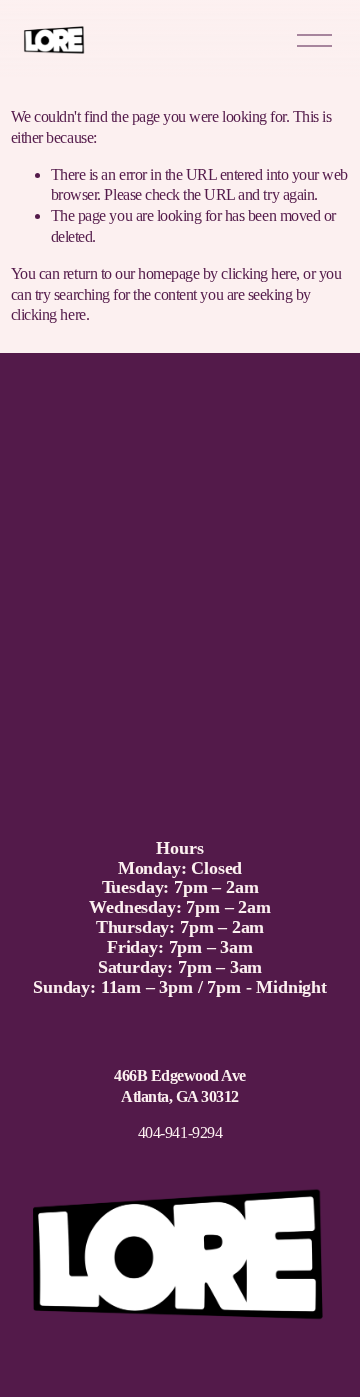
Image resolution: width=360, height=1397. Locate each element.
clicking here (258, 273)
